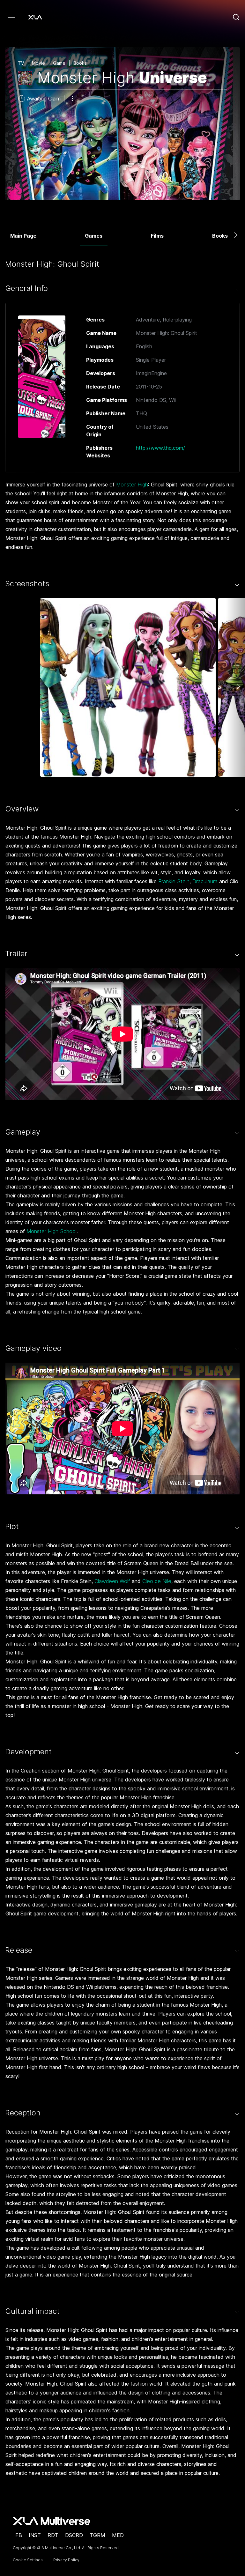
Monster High (132, 485)
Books (220, 236)
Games (94, 236)
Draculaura (205, 881)
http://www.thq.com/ (160, 448)
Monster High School (52, 1231)
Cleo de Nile (157, 1581)
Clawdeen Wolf (112, 1581)
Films (157, 236)
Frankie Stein (174, 881)
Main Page (23, 236)
